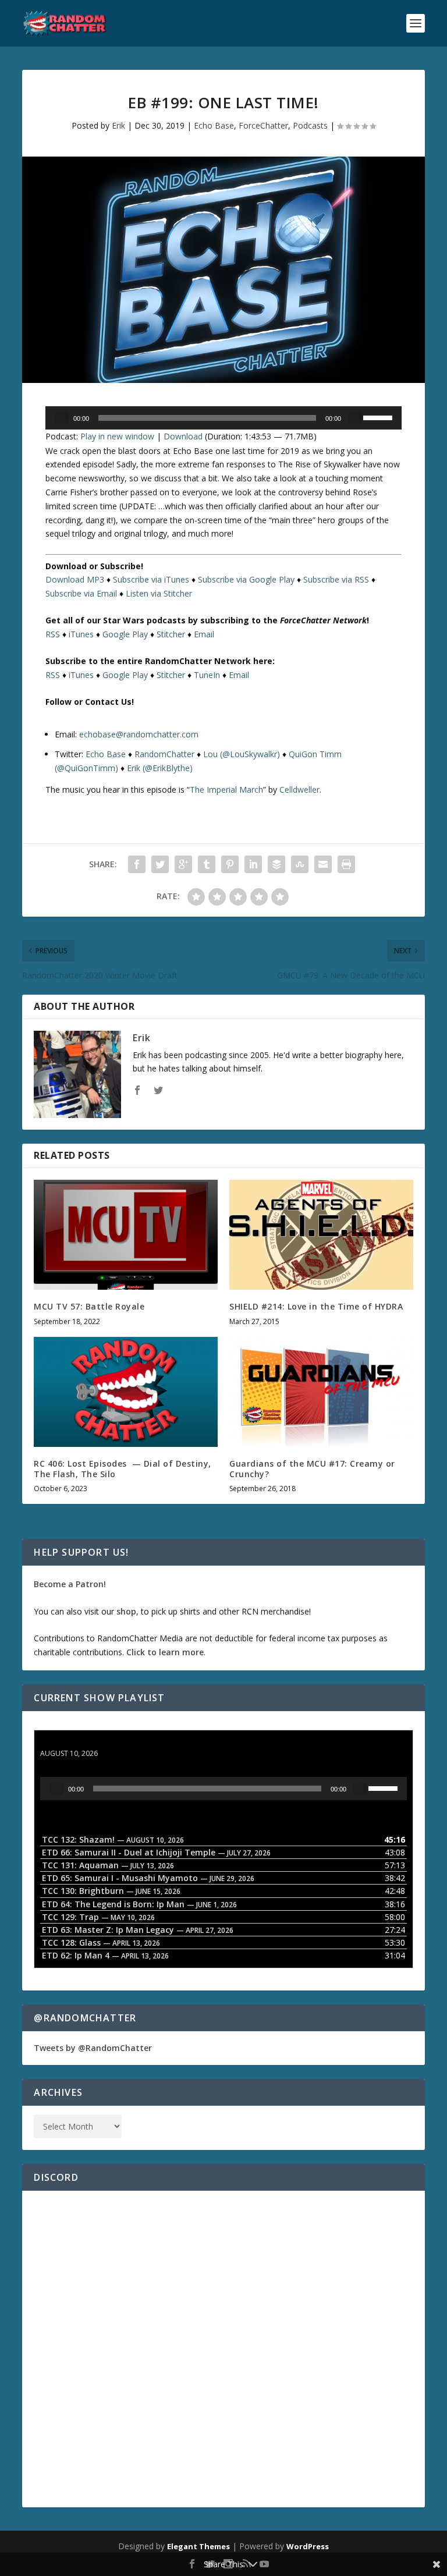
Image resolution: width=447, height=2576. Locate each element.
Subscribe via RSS (336, 579)
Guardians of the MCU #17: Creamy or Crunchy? (312, 1469)
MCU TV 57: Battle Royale (89, 1306)
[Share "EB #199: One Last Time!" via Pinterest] (230, 864)
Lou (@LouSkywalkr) (242, 754)
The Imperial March (226, 790)
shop (126, 1611)
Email (204, 634)
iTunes (81, 634)
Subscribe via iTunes (151, 579)
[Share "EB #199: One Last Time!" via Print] (346, 864)
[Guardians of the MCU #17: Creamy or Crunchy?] (321, 1392)
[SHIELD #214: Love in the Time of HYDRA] (321, 1235)
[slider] (379, 417)
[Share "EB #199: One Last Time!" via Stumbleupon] (300, 864)
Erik (118, 125)
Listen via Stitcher (159, 593)
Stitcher (171, 634)
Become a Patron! (70, 1584)
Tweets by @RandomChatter (93, 2048)
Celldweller (299, 790)
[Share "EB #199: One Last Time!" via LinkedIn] (253, 864)
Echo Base (214, 125)
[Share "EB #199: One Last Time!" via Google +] (183, 864)
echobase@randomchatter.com (139, 734)
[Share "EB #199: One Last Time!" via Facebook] (137, 864)
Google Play (125, 634)
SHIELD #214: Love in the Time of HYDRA (316, 1306)
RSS (53, 634)
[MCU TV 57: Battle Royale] (126, 1235)
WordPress (308, 2546)
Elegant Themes (198, 2546)
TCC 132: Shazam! (77, 1742)
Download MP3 (75, 579)
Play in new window (117, 436)
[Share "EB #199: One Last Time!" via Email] (323, 864)
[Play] (62, 418)
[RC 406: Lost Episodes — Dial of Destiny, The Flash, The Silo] (126, 1392)
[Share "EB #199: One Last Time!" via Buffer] (276, 864)
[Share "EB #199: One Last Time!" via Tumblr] (207, 864)
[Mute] (355, 418)
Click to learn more (165, 1652)
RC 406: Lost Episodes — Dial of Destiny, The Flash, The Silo (123, 1469)
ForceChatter (263, 125)
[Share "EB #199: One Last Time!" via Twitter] (160, 864)
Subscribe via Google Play (246, 579)
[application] (223, 418)
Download (183, 436)
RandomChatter (164, 754)
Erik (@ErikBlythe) (160, 768)
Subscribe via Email (81, 593)
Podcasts (310, 125)
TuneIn (207, 675)
